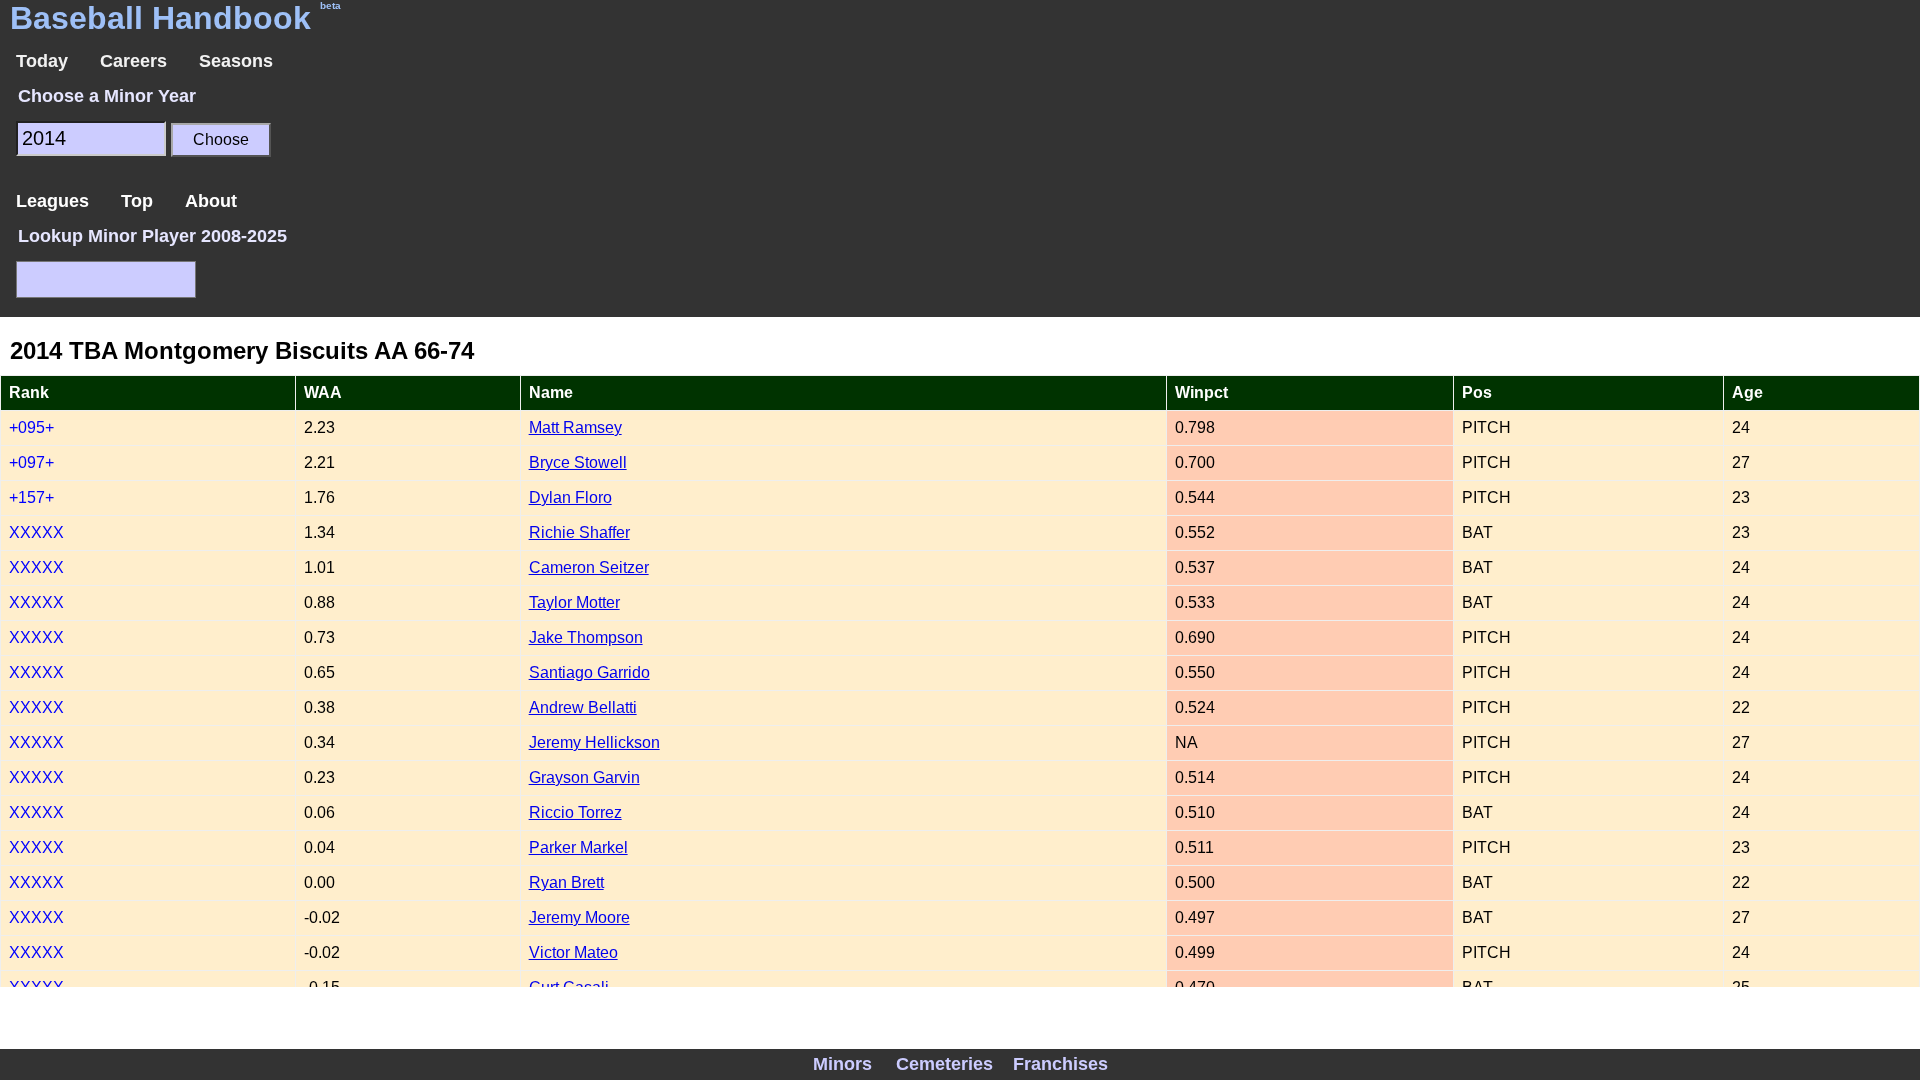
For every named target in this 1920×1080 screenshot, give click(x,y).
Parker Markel (578, 847)
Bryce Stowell (578, 462)
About (211, 201)
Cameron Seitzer (589, 567)
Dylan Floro (570, 497)
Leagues (52, 201)
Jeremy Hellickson (594, 742)
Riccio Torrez (575, 812)
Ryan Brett (566, 882)
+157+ (31, 497)
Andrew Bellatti (583, 707)
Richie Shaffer (579, 532)
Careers (133, 61)
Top (137, 201)
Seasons (236, 61)
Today (42, 61)
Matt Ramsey (575, 427)
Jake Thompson (586, 637)
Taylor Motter (574, 602)
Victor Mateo (573, 952)
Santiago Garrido (589, 672)
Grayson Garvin (584, 777)
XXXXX (36, 532)
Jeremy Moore (579, 917)
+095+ (31, 427)
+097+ (31, 462)
